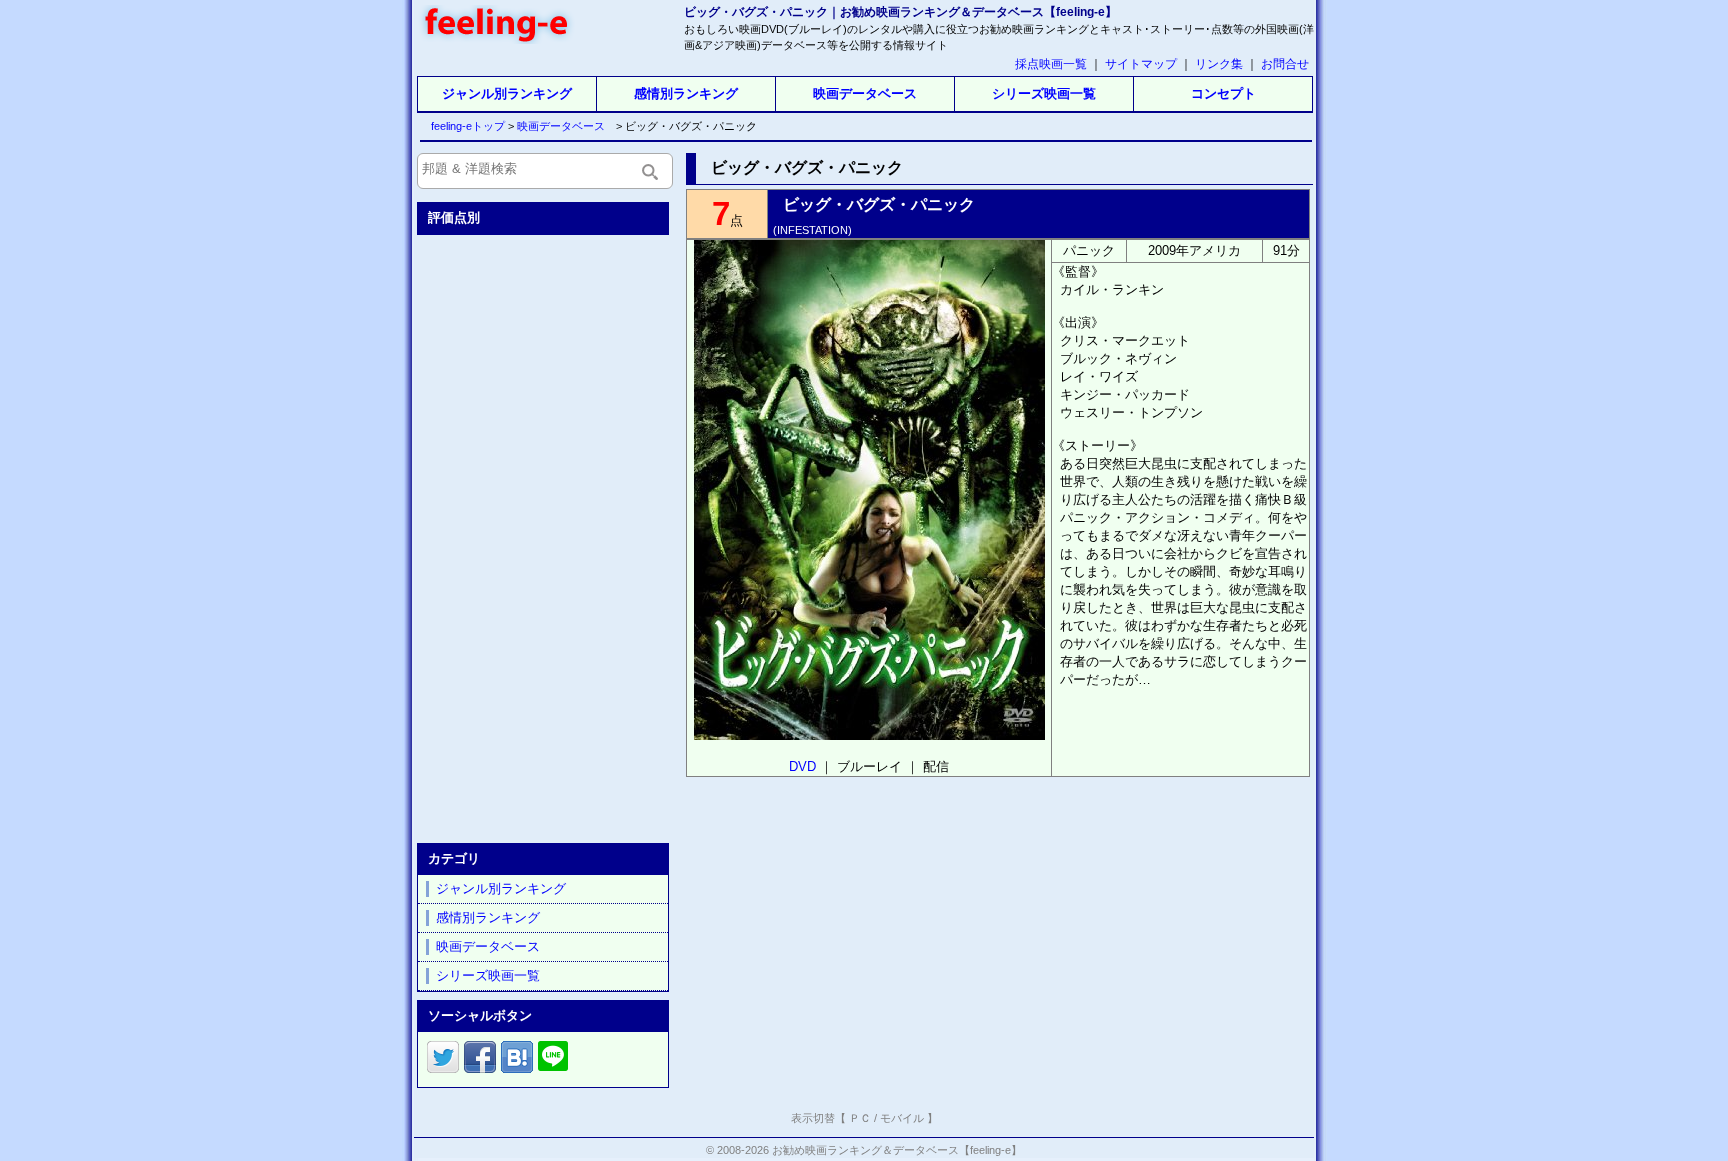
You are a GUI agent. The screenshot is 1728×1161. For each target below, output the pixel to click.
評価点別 (454, 217)
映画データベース (865, 93)
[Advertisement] (545, 535)
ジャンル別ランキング (507, 93)
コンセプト (1223, 93)
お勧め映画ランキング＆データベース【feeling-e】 (897, 1150)
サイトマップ (1141, 64)
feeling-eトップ (464, 126)
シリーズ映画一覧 (1044, 93)
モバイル (902, 1118)
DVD (802, 766)
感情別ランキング (686, 93)
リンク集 (1219, 64)
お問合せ (1285, 64)
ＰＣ (860, 1118)
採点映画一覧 (1051, 64)
